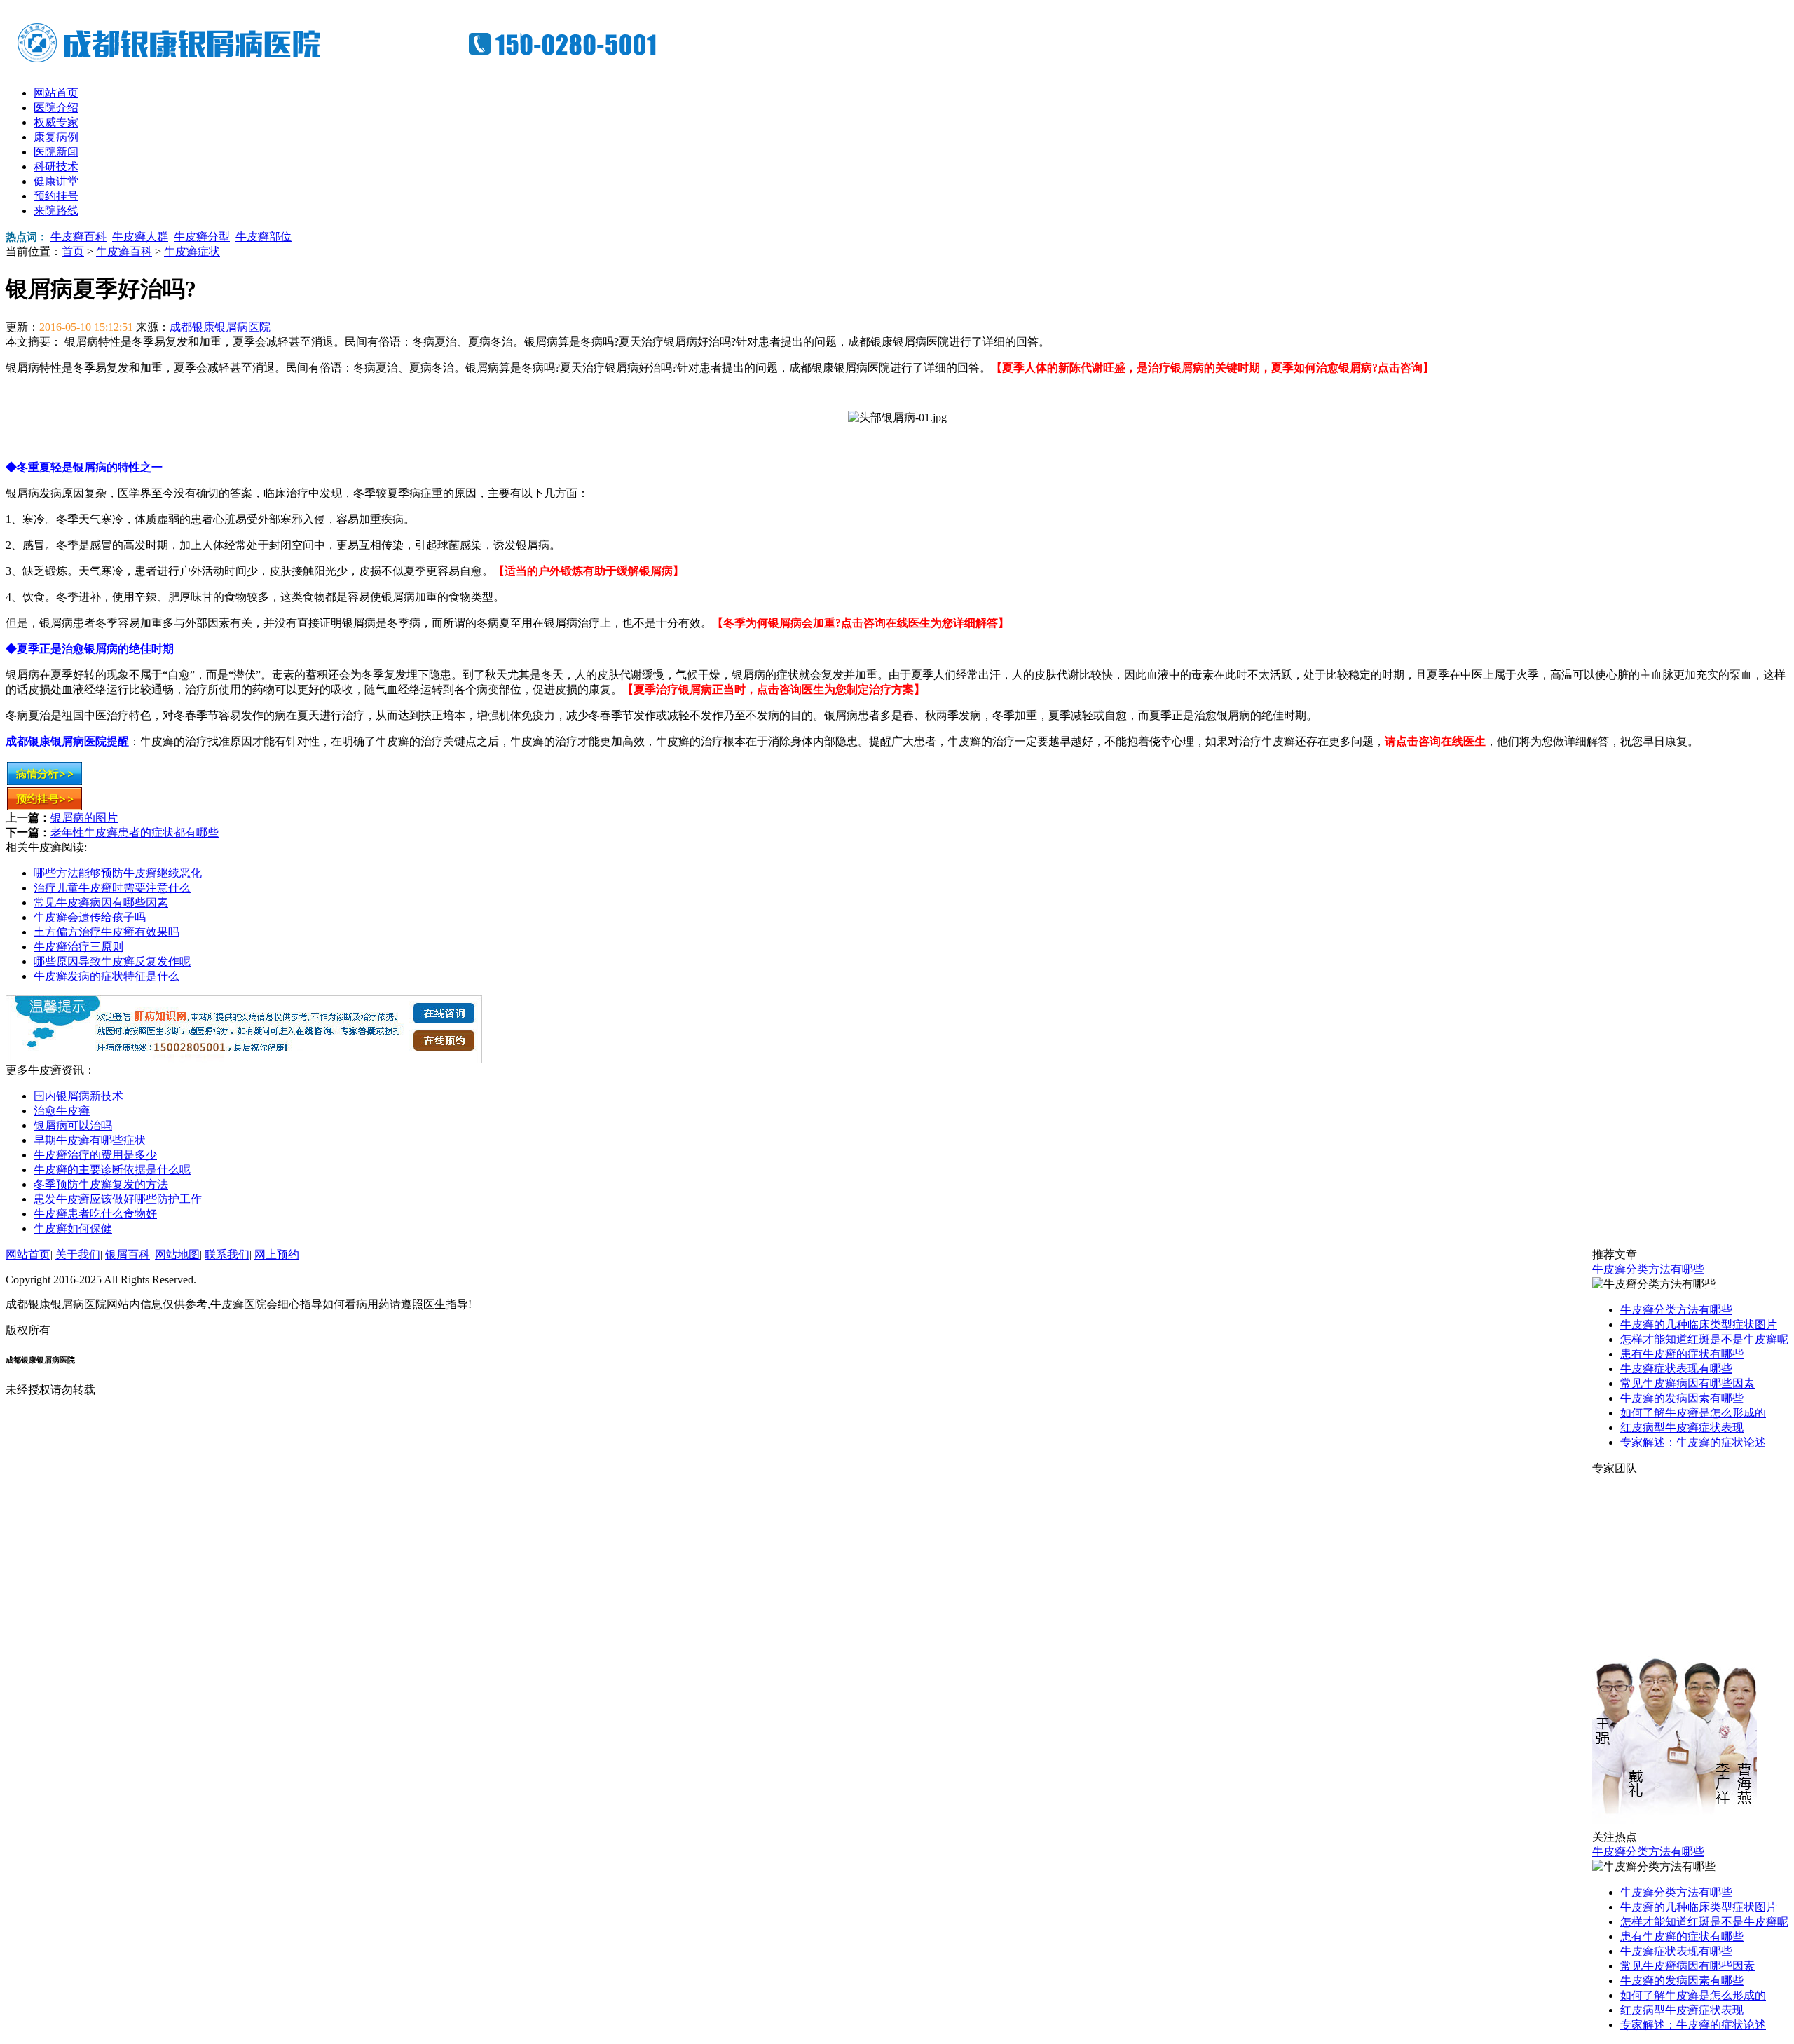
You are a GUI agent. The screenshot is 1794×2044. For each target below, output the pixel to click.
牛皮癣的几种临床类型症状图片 (1699, 1324)
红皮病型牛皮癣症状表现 (1682, 1428)
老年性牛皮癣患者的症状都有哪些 (135, 832)
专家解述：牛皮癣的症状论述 (1693, 1442)
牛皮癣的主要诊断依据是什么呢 (112, 1170)
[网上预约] (244, 1060)
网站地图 (177, 1254)
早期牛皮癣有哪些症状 (90, 1140)
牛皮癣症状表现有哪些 (1676, 1369)
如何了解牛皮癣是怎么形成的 (1693, 1413)
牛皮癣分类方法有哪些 (1648, 1269)
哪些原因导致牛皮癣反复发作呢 (112, 961)
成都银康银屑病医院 (220, 327)
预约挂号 (56, 196)
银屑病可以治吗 (73, 1125)
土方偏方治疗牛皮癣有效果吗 (107, 932)
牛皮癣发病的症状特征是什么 (107, 976)
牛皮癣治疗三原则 (78, 947)
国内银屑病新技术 (78, 1096)
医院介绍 (56, 108)
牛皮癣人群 (140, 237)
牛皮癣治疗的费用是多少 (95, 1155)
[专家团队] (1675, 1826)
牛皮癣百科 (78, 237)
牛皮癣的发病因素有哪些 (1682, 1398)
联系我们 (227, 1254)
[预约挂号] (44, 807)
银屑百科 (128, 1254)
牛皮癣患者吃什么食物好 (95, 1214)
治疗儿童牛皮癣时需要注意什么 (112, 888)
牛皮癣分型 (202, 237)
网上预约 (277, 1254)
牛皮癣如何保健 (73, 1228)
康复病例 (56, 137)
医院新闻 (56, 152)
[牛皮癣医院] (349, 63)
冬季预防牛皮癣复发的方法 (101, 1184)
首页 (73, 251)
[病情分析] (44, 782)
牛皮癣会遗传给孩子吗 (90, 917)
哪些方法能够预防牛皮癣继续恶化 (118, 873)
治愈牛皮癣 (62, 1111)
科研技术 (56, 166)
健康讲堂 (56, 181)
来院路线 (56, 211)
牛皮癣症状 (192, 251)
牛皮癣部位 (263, 237)
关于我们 (78, 1254)
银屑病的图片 (84, 818)
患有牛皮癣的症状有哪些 (1682, 1354)
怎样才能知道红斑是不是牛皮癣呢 (1704, 1339)
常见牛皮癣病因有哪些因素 (101, 902)
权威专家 (56, 122)
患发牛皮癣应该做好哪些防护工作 (118, 1199)
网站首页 (56, 93)
